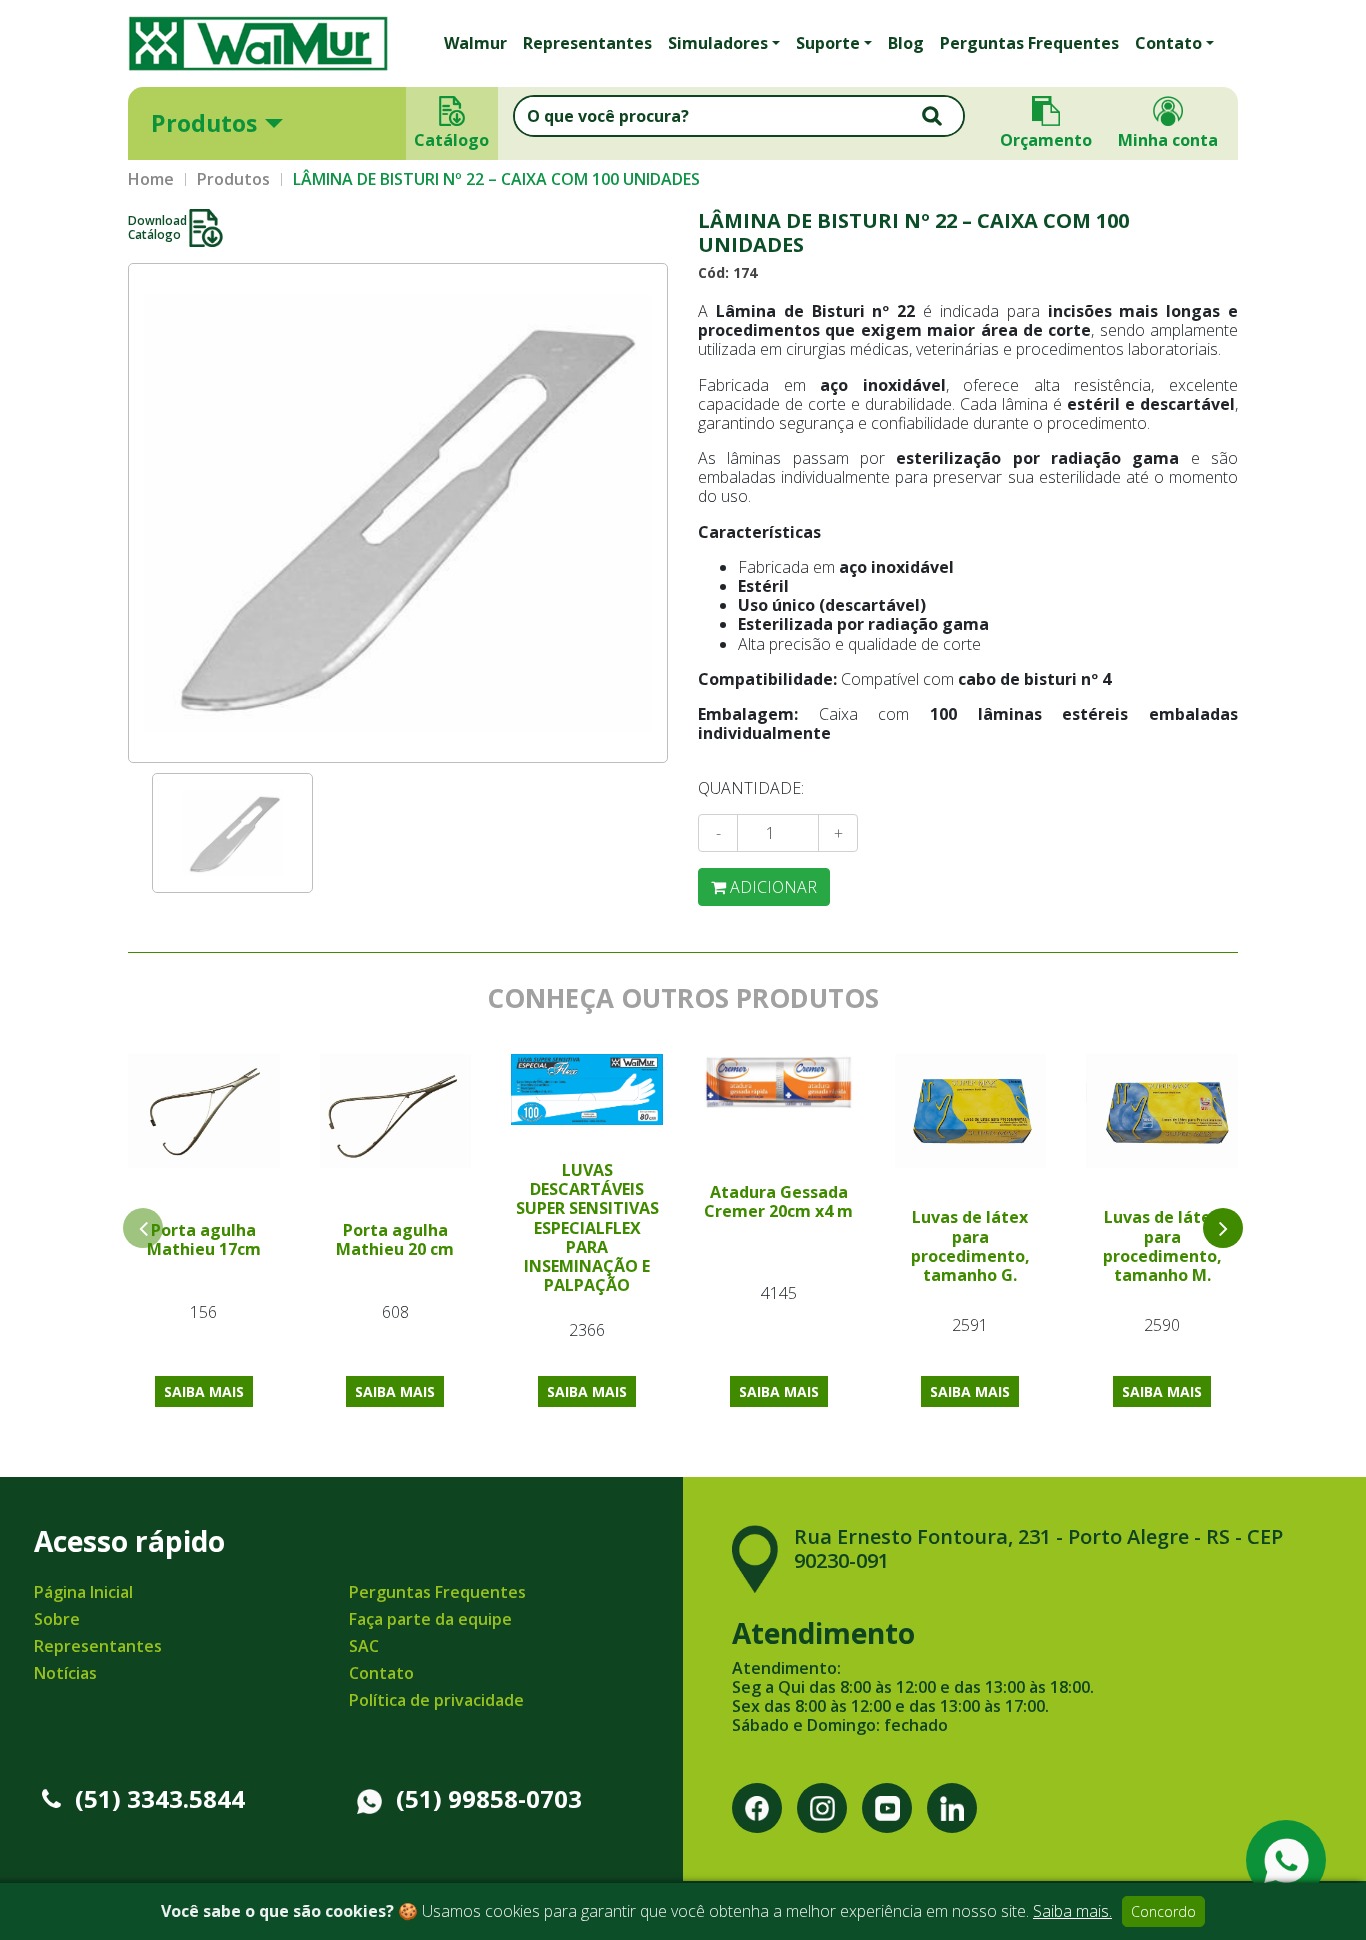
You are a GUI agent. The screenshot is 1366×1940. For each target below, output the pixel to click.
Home (151, 179)
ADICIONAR (771, 887)
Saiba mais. (1072, 1911)
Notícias (65, 1673)
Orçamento (1046, 140)
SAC (364, 1646)
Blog (906, 43)
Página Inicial (83, 1592)
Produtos (204, 123)
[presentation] (1223, 1228)
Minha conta (1168, 140)
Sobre (57, 1619)
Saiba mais (204, 1391)
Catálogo (452, 140)
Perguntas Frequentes (1029, 43)
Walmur (475, 43)
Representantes (587, 43)
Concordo (1163, 1911)
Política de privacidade (436, 1700)
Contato (381, 1673)
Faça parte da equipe (430, 1619)
